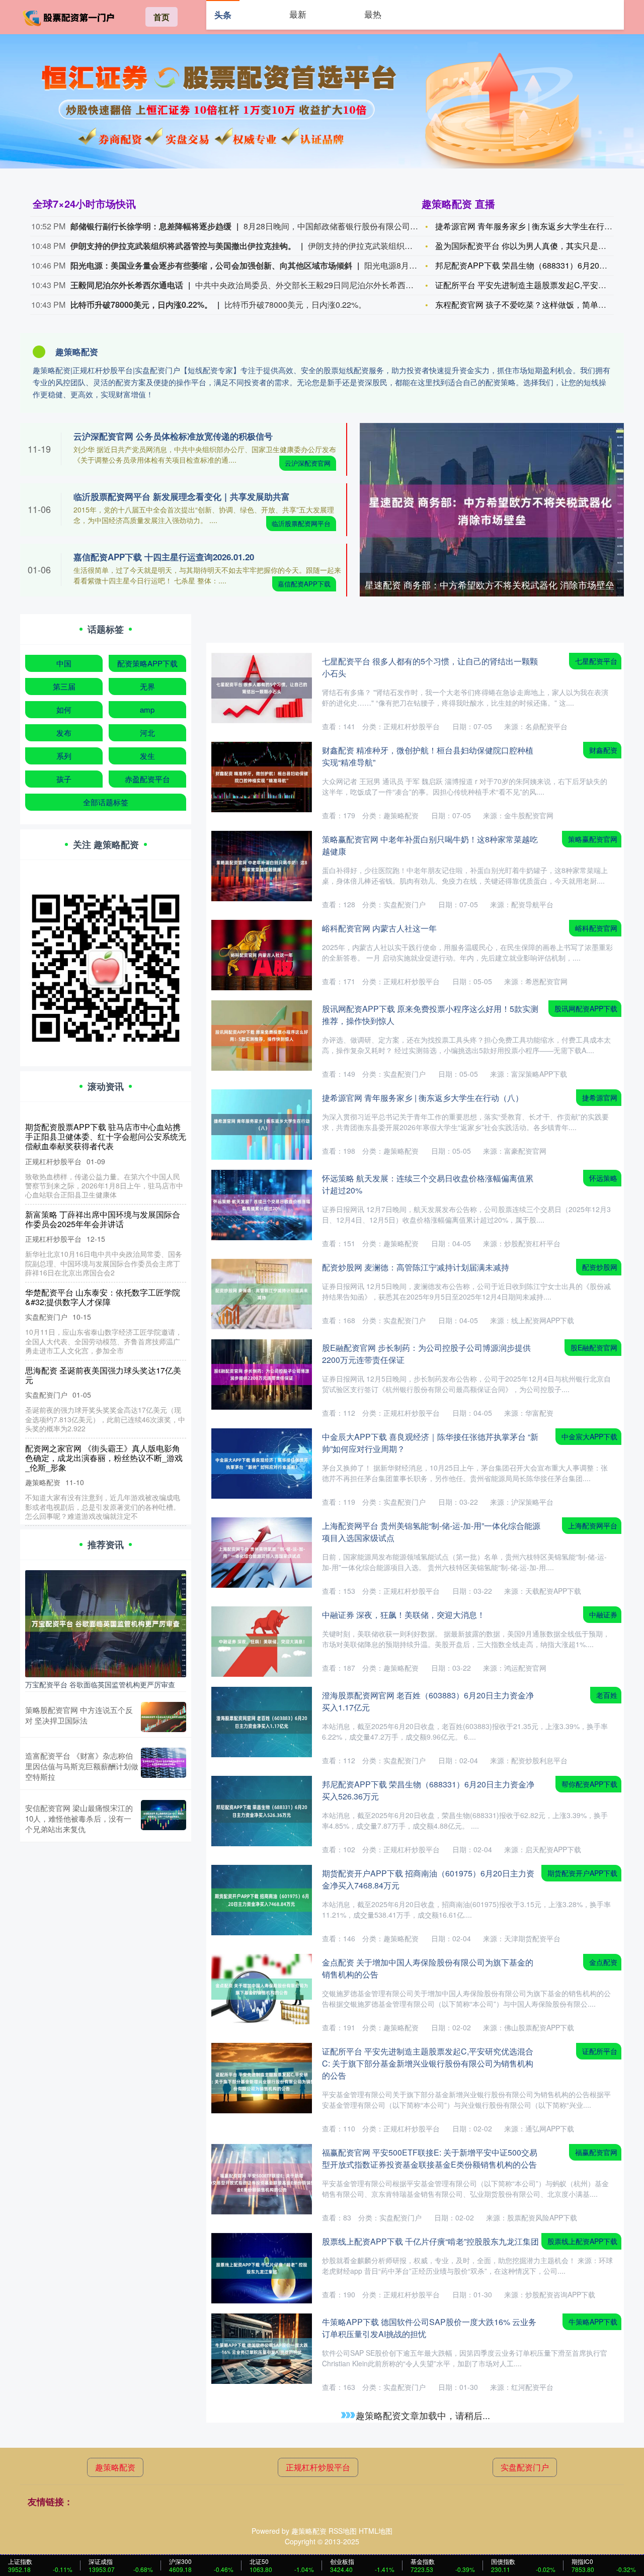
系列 (64, 756)
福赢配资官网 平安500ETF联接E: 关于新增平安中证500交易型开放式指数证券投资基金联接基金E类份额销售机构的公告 (430, 2158)
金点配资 (603, 1962)
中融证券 (603, 1614)
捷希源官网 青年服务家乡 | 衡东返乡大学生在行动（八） (536, 226)
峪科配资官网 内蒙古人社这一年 (379, 928)
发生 (147, 756)
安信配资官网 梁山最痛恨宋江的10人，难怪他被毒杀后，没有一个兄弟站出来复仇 (79, 1818)
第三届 (64, 686)
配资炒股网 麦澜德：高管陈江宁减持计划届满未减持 (416, 1267)
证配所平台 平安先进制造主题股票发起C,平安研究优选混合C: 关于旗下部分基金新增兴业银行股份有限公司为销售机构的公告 (428, 2063)
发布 (64, 733)
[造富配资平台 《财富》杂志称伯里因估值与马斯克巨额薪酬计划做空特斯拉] (164, 1766)
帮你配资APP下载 (589, 1784)
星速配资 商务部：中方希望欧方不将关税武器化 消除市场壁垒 (490, 584)
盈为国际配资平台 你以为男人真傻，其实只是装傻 (525, 246)
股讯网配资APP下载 (586, 1008)
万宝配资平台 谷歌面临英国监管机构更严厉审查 (100, 1684)
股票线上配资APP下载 (582, 2241)
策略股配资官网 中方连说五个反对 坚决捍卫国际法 (79, 1715)
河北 (147, 733)
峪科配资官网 (596, 928)
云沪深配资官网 (308, 463)
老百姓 (607, 1695)
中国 (64, 663)
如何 (64, 709)
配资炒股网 (600, 1267)
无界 (147, 686)
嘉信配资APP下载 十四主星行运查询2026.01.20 (164, 557)
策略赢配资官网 (593, 839)
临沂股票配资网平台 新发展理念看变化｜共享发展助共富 (182, 496)
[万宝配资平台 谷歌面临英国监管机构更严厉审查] (106, 1622)
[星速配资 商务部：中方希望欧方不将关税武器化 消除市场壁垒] (492, 509)
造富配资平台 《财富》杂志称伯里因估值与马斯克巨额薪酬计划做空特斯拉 (82, 1766)
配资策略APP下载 (147, 663)
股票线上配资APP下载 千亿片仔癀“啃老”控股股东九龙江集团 (430, 2241)
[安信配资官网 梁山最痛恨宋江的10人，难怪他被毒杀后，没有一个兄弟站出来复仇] (164, 1818)
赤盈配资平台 (147, 779)
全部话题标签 (106, 802)
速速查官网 (600, 2411)
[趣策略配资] (69, 16)
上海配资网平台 (593, 1525)
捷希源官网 (600, 1097)
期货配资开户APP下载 (582, 1873)
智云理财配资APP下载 (582, 2500)
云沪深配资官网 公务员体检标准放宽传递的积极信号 (173, 436)
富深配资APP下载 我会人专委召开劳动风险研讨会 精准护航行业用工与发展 (103, 1443)
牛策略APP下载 (593, 2322)
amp (147, 709)
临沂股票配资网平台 (301, 523)
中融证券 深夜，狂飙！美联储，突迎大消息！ (404, 1615)
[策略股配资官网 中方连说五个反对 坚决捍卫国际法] (164, 1717)
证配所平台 (600, 2051)
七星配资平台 (596, 661)
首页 (162, 17)
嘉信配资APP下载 (304, 584)
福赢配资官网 (596, 2152)
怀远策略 (603, 1178)
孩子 (64, 779)
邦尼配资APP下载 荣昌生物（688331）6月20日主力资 (533, 265)
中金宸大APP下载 (589, 1436)
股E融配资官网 (594, 1347)
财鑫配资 (603, 750)
